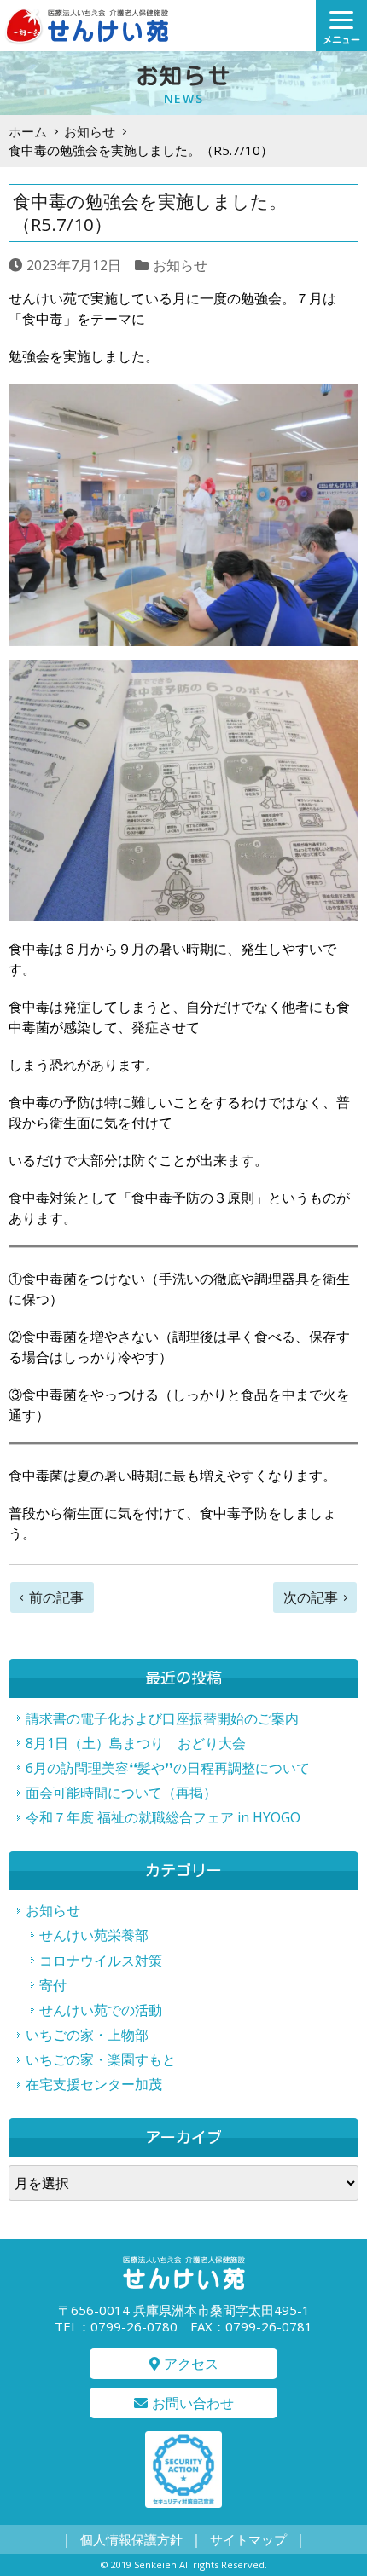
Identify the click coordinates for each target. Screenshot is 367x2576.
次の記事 (311, 1597)
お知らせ (90, 131)
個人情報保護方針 (131, 2539)
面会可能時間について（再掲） (121, 1793)
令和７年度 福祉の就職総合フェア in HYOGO (163, 1817)
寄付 (53, 1985)
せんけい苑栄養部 (94, 1935)
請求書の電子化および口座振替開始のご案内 (162, 1718)
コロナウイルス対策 (101, 1961)
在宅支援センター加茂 (94, 2084)
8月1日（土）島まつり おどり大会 (136, 1743)
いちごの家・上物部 (87, 2035)
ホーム (28, 131)
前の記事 (56, 1597)
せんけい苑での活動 (101, 2010)
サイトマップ (248, 2539)
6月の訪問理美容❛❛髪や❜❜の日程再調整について (168, 1768)
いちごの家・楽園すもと (101, 2059)
